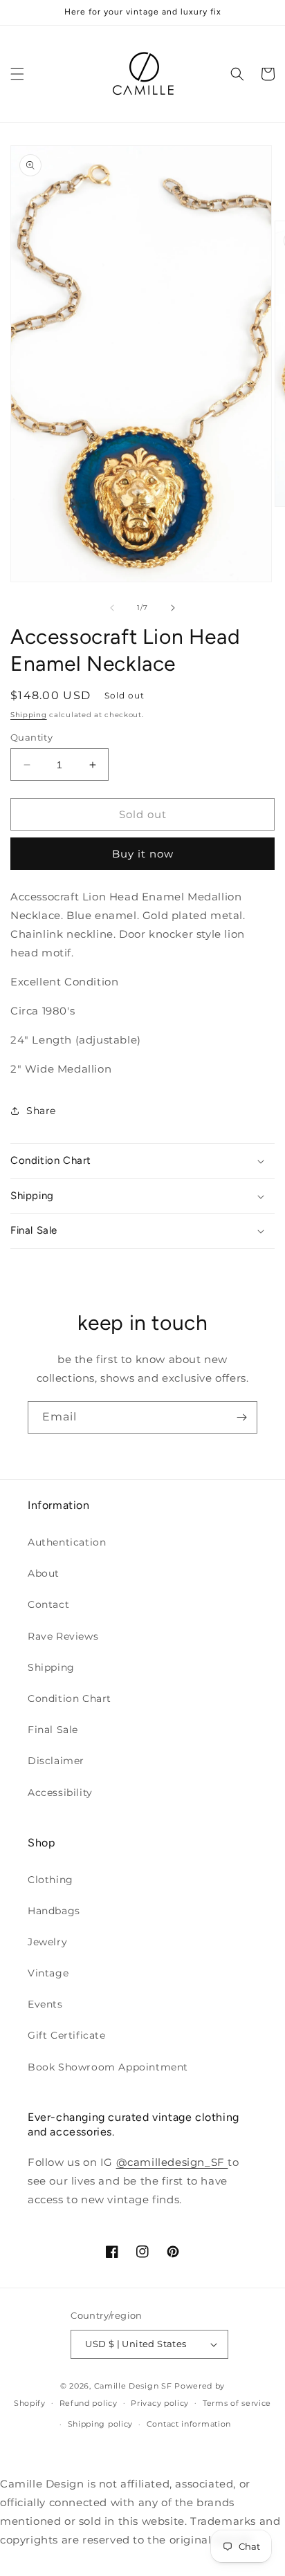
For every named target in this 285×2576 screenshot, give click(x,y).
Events (45, 2004)
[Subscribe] (241, 1417)
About (44, 1573)
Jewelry (47, 1942)
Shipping (29, 715)
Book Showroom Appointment (108, 2067)
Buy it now (143, 854)
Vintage (48, 1973)
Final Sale (53, 1730)
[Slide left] (112, 608)
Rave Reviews (63, 1636)
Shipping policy (101, 2424)
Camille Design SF (133, 2386)
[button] (17, 74)
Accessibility (60, 1792)
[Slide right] (173, 608)
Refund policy (89, 2403)
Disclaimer (56, 1761)
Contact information (189, 2424)
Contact (48, 1604)
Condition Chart (70, 1698)
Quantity (31, 737)
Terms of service (237, 2403)
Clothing (50, 1880)
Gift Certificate (67, 2035)
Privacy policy (160, 2403)
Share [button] (41, 1111)
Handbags (54, 1911)
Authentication (67, 1542)
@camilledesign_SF (172, 2162)
